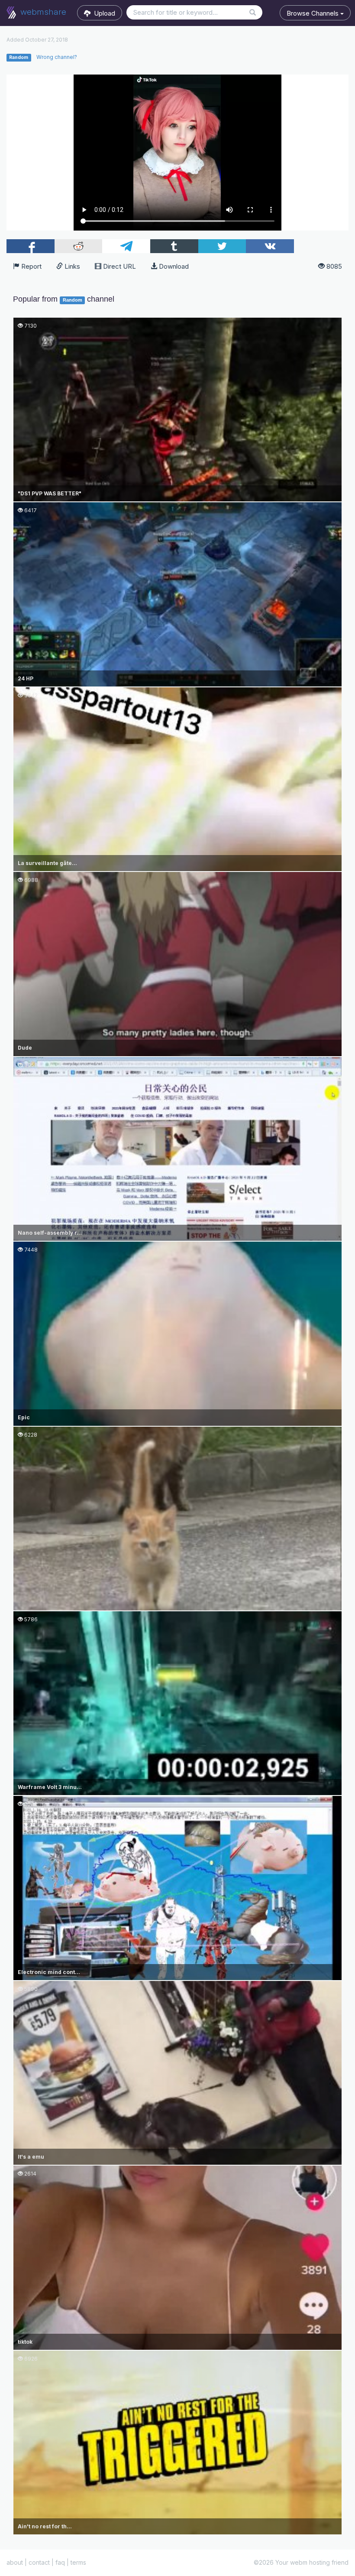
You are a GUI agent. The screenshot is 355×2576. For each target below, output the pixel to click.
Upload (103, 13)
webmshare (42, 12)
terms (78, 2562)
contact (39, 2562)
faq (60, 2562)
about (15, 2562)
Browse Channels (313, 13)
